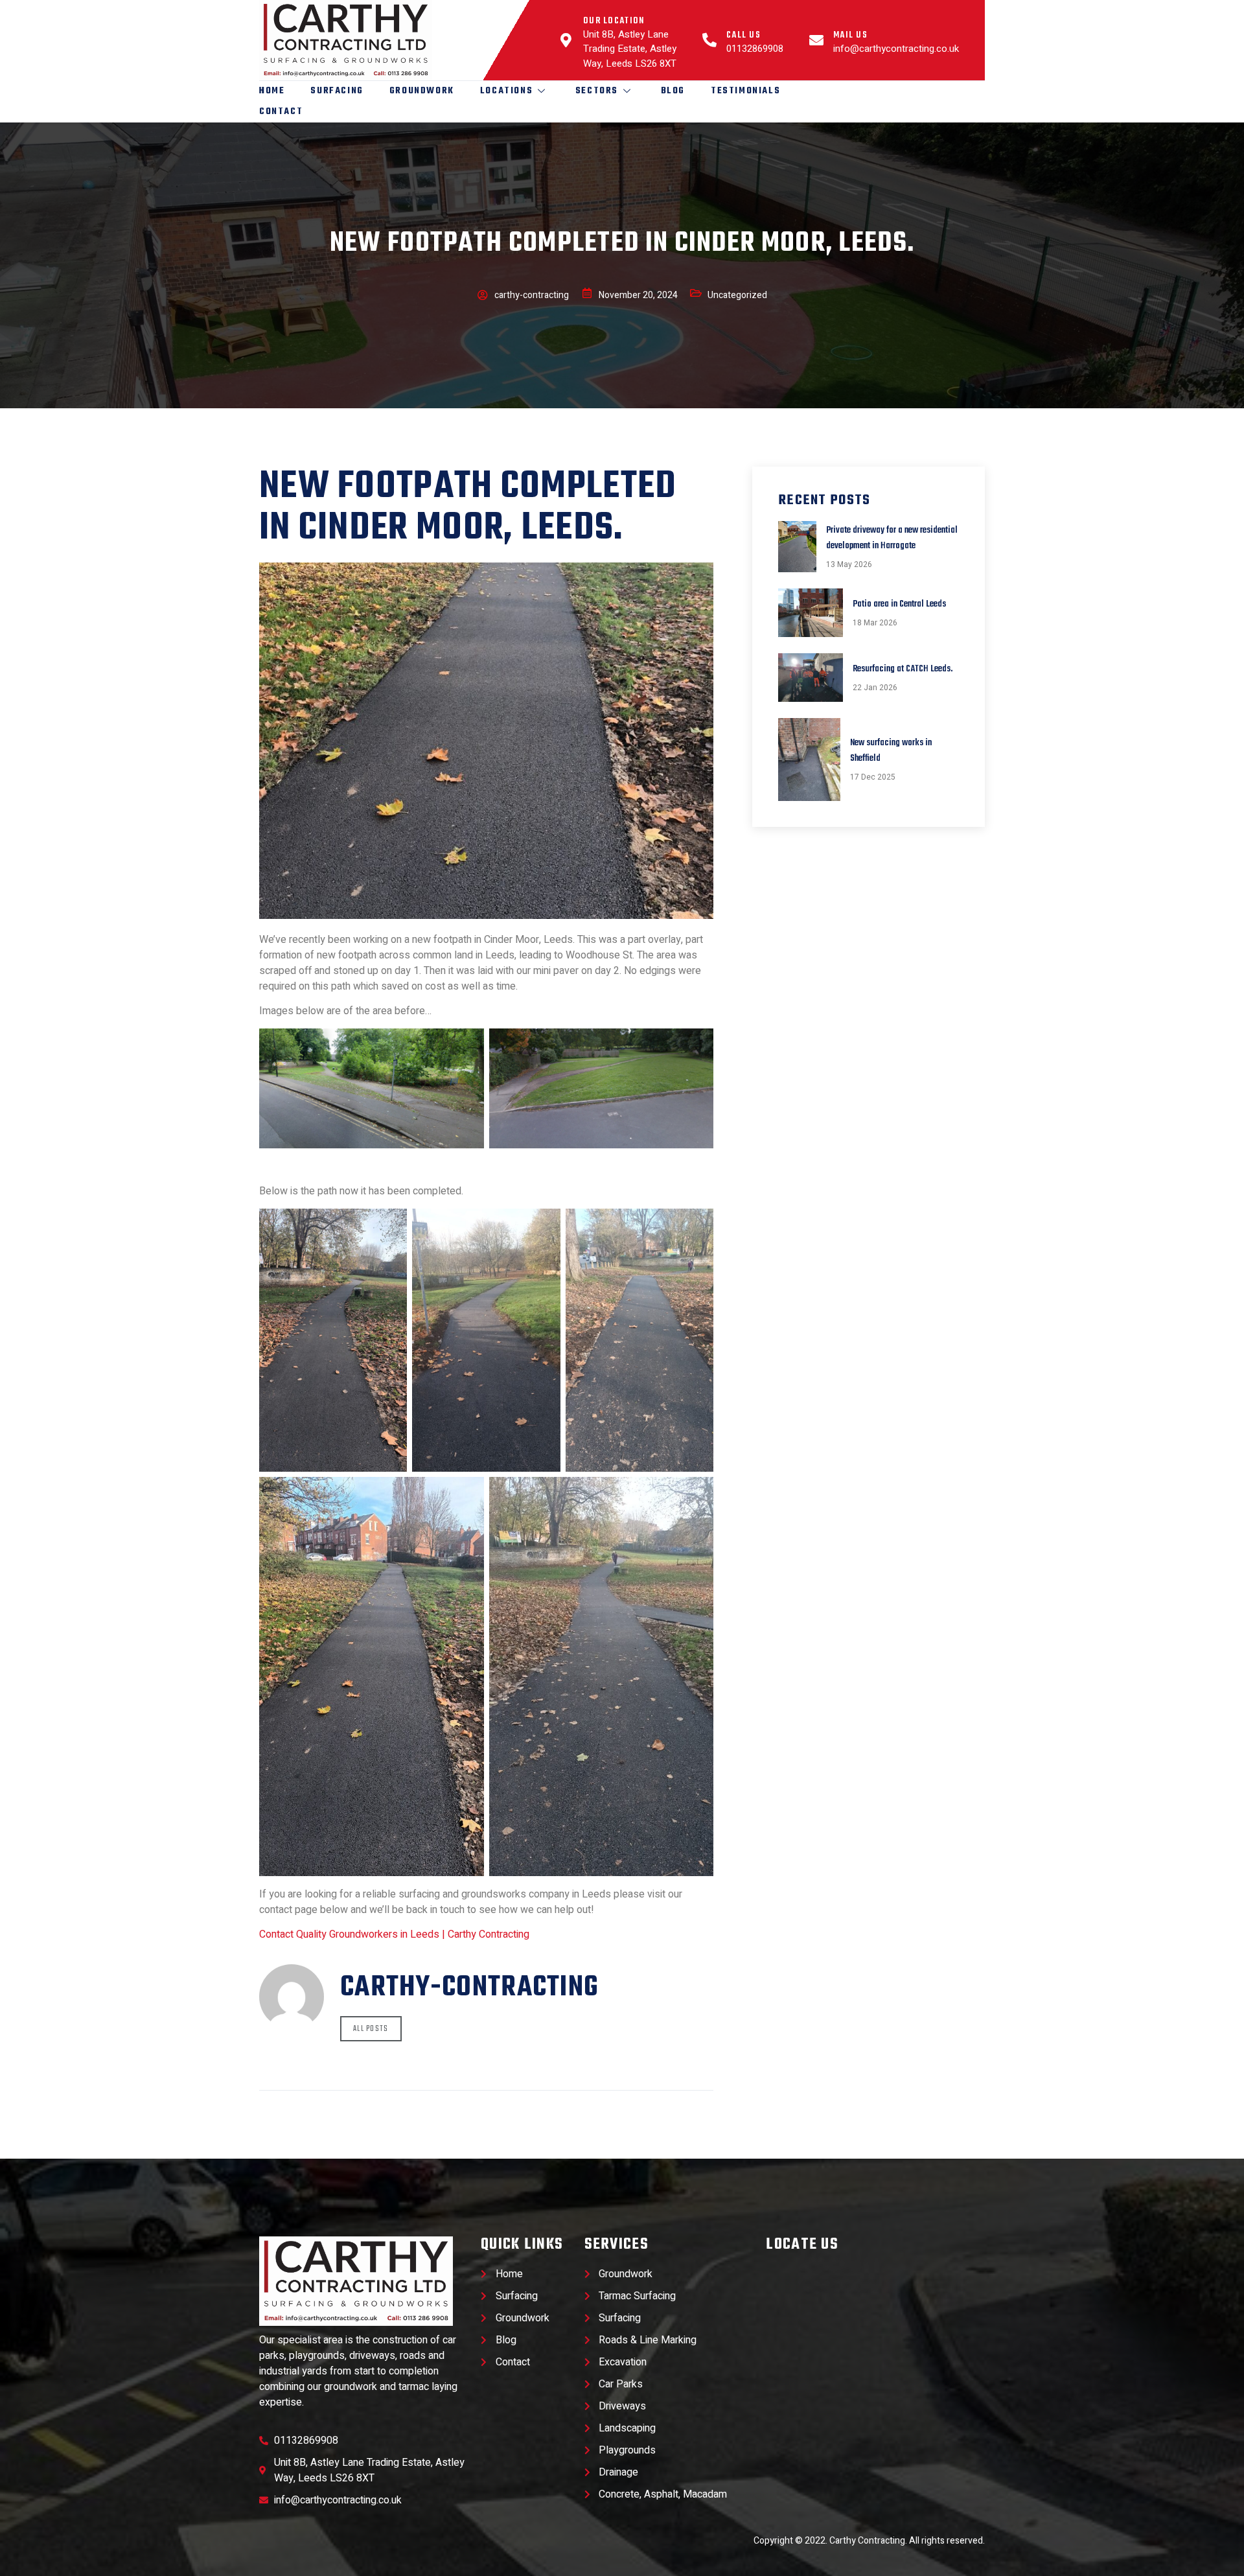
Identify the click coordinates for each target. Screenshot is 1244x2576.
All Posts (371, 2029)
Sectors (597, 91)
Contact (281, 112)
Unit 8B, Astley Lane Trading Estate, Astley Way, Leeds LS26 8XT (630, 49)
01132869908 (755, 49)
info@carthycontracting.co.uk (896, 49)
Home (272, 91)
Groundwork (422, 91)
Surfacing (337, 91)
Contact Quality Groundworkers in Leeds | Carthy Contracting (394, 1934)
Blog (673, 91)
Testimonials (745, 91)
